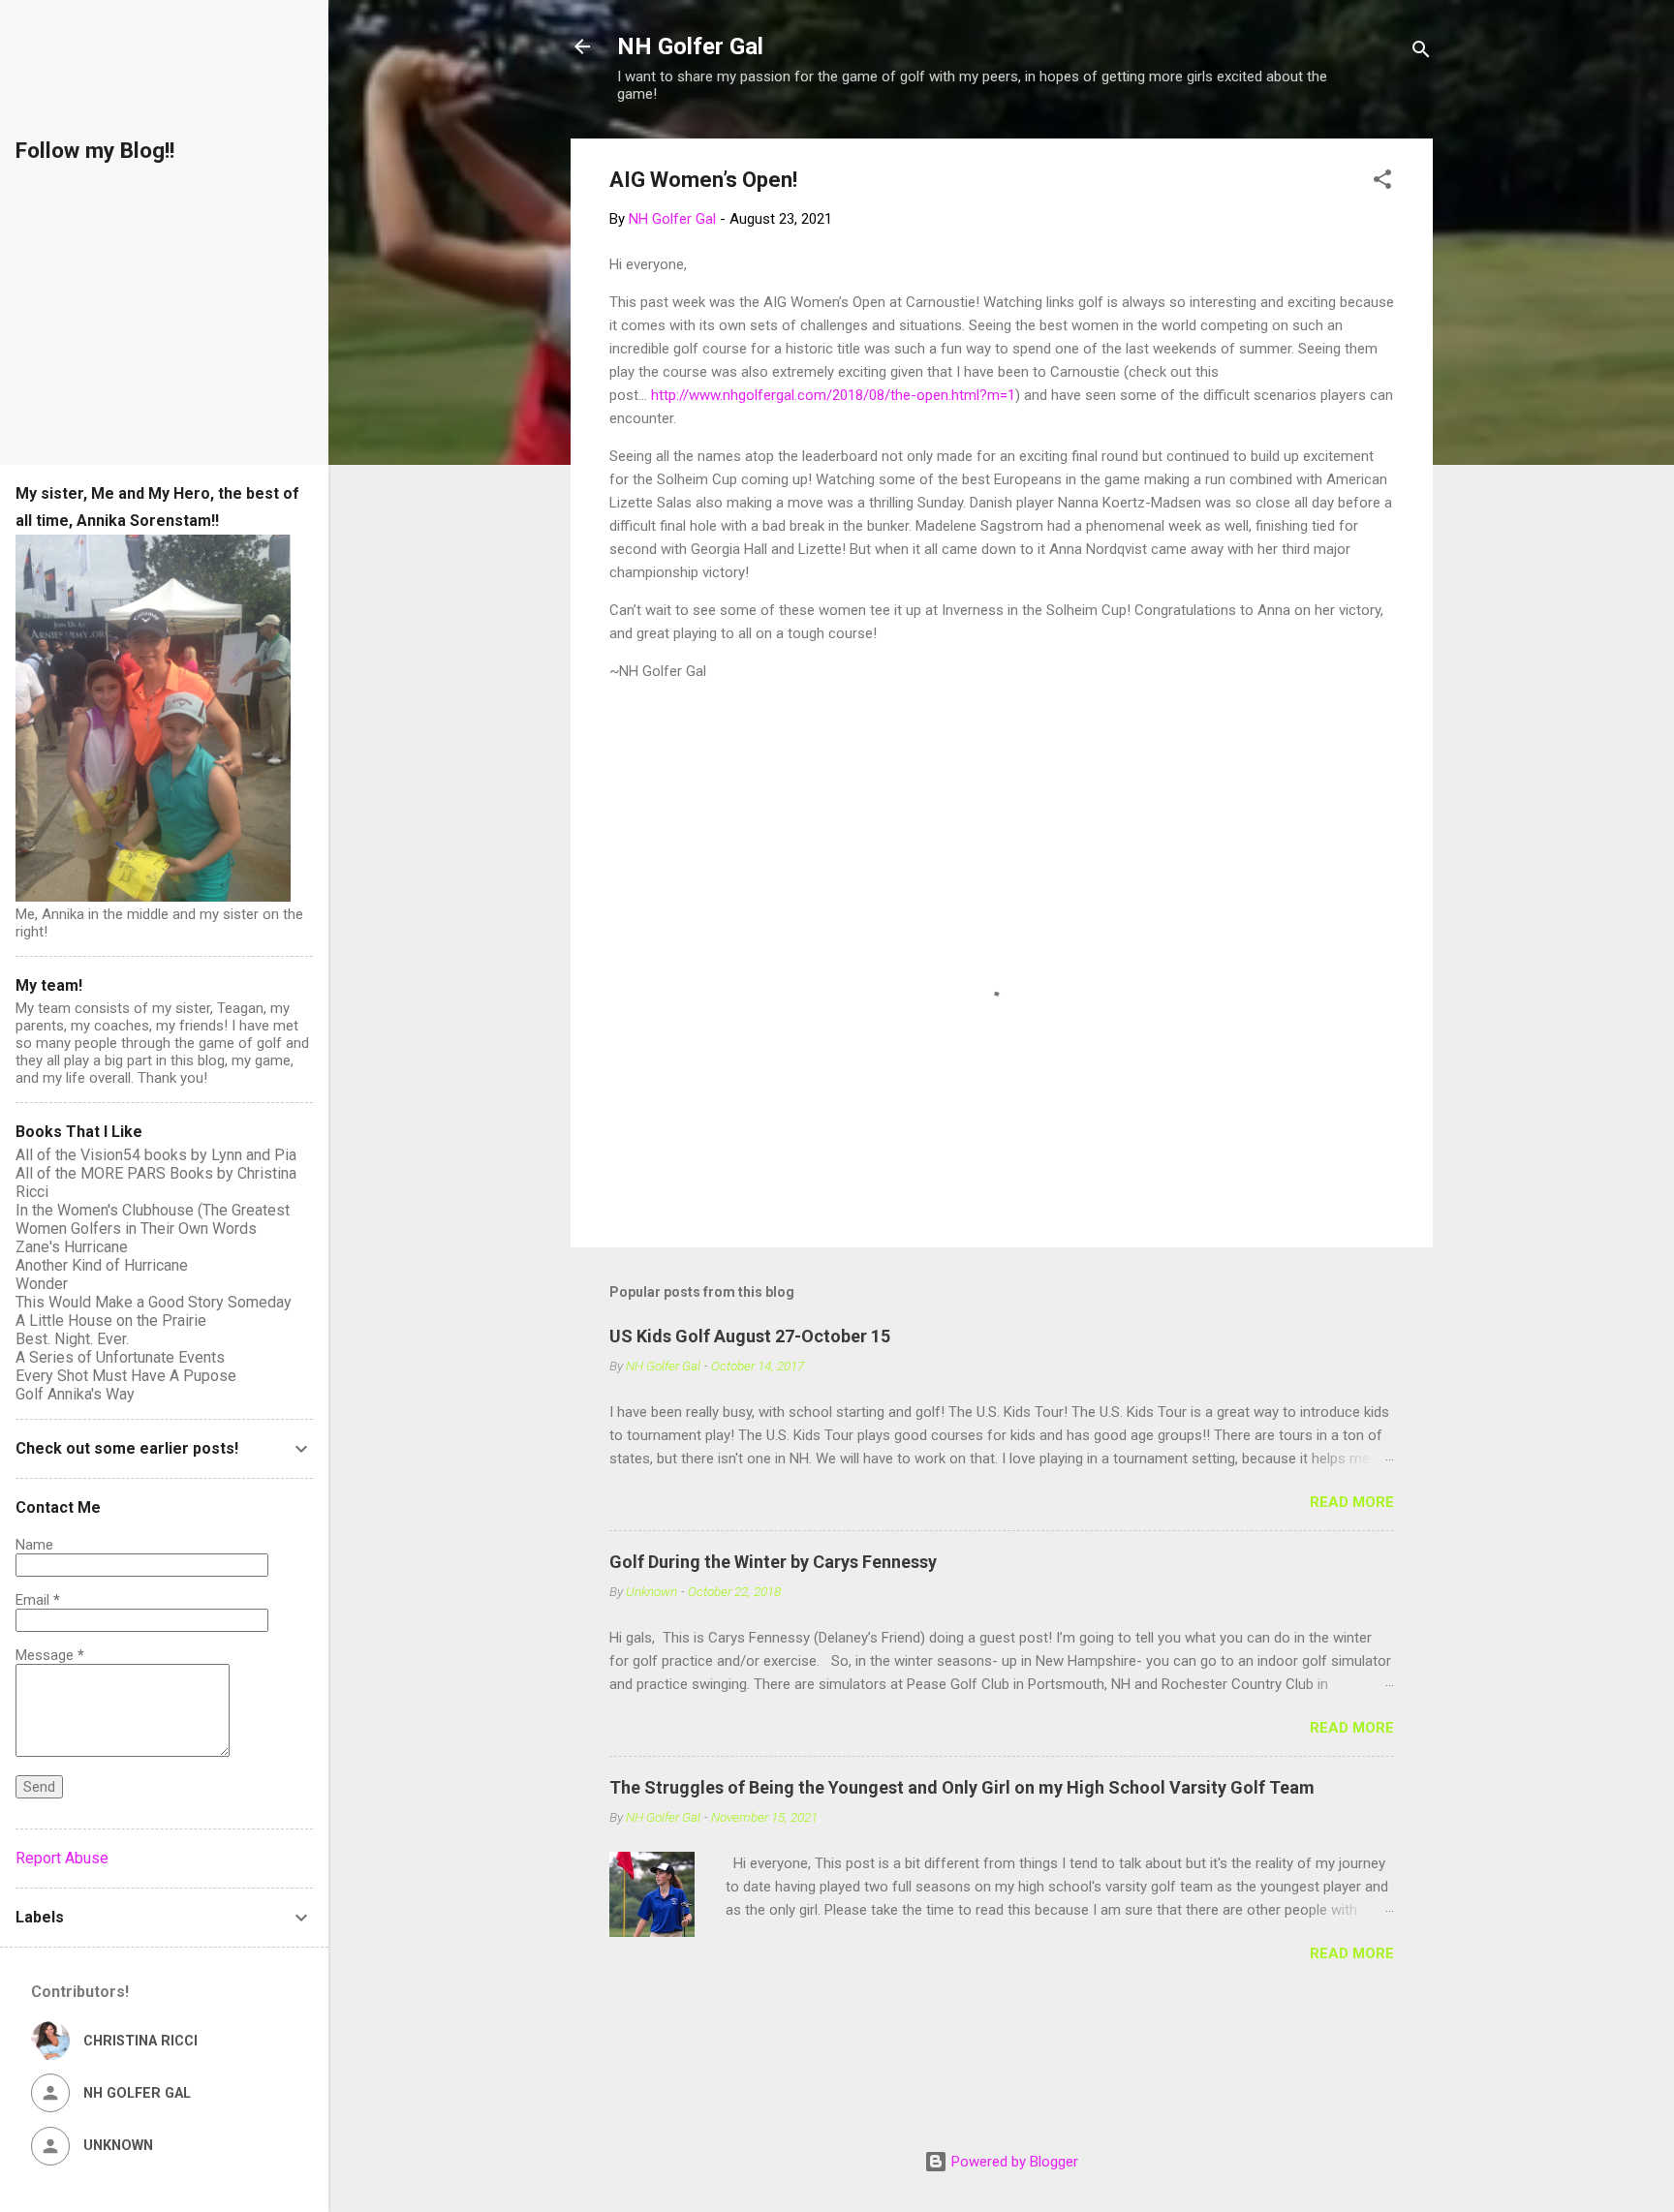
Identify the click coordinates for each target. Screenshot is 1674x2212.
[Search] (1421, 53)
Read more (1352, 1502)
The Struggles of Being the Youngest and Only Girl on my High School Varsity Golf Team (962, 1787)
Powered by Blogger (1013, 2162)
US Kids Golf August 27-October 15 (750, 1336)
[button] (1382, 183)
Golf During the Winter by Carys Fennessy (773, 1562)
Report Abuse (62, 1858)
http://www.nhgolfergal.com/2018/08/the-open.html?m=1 (833, 395)
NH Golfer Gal (690, 46)
